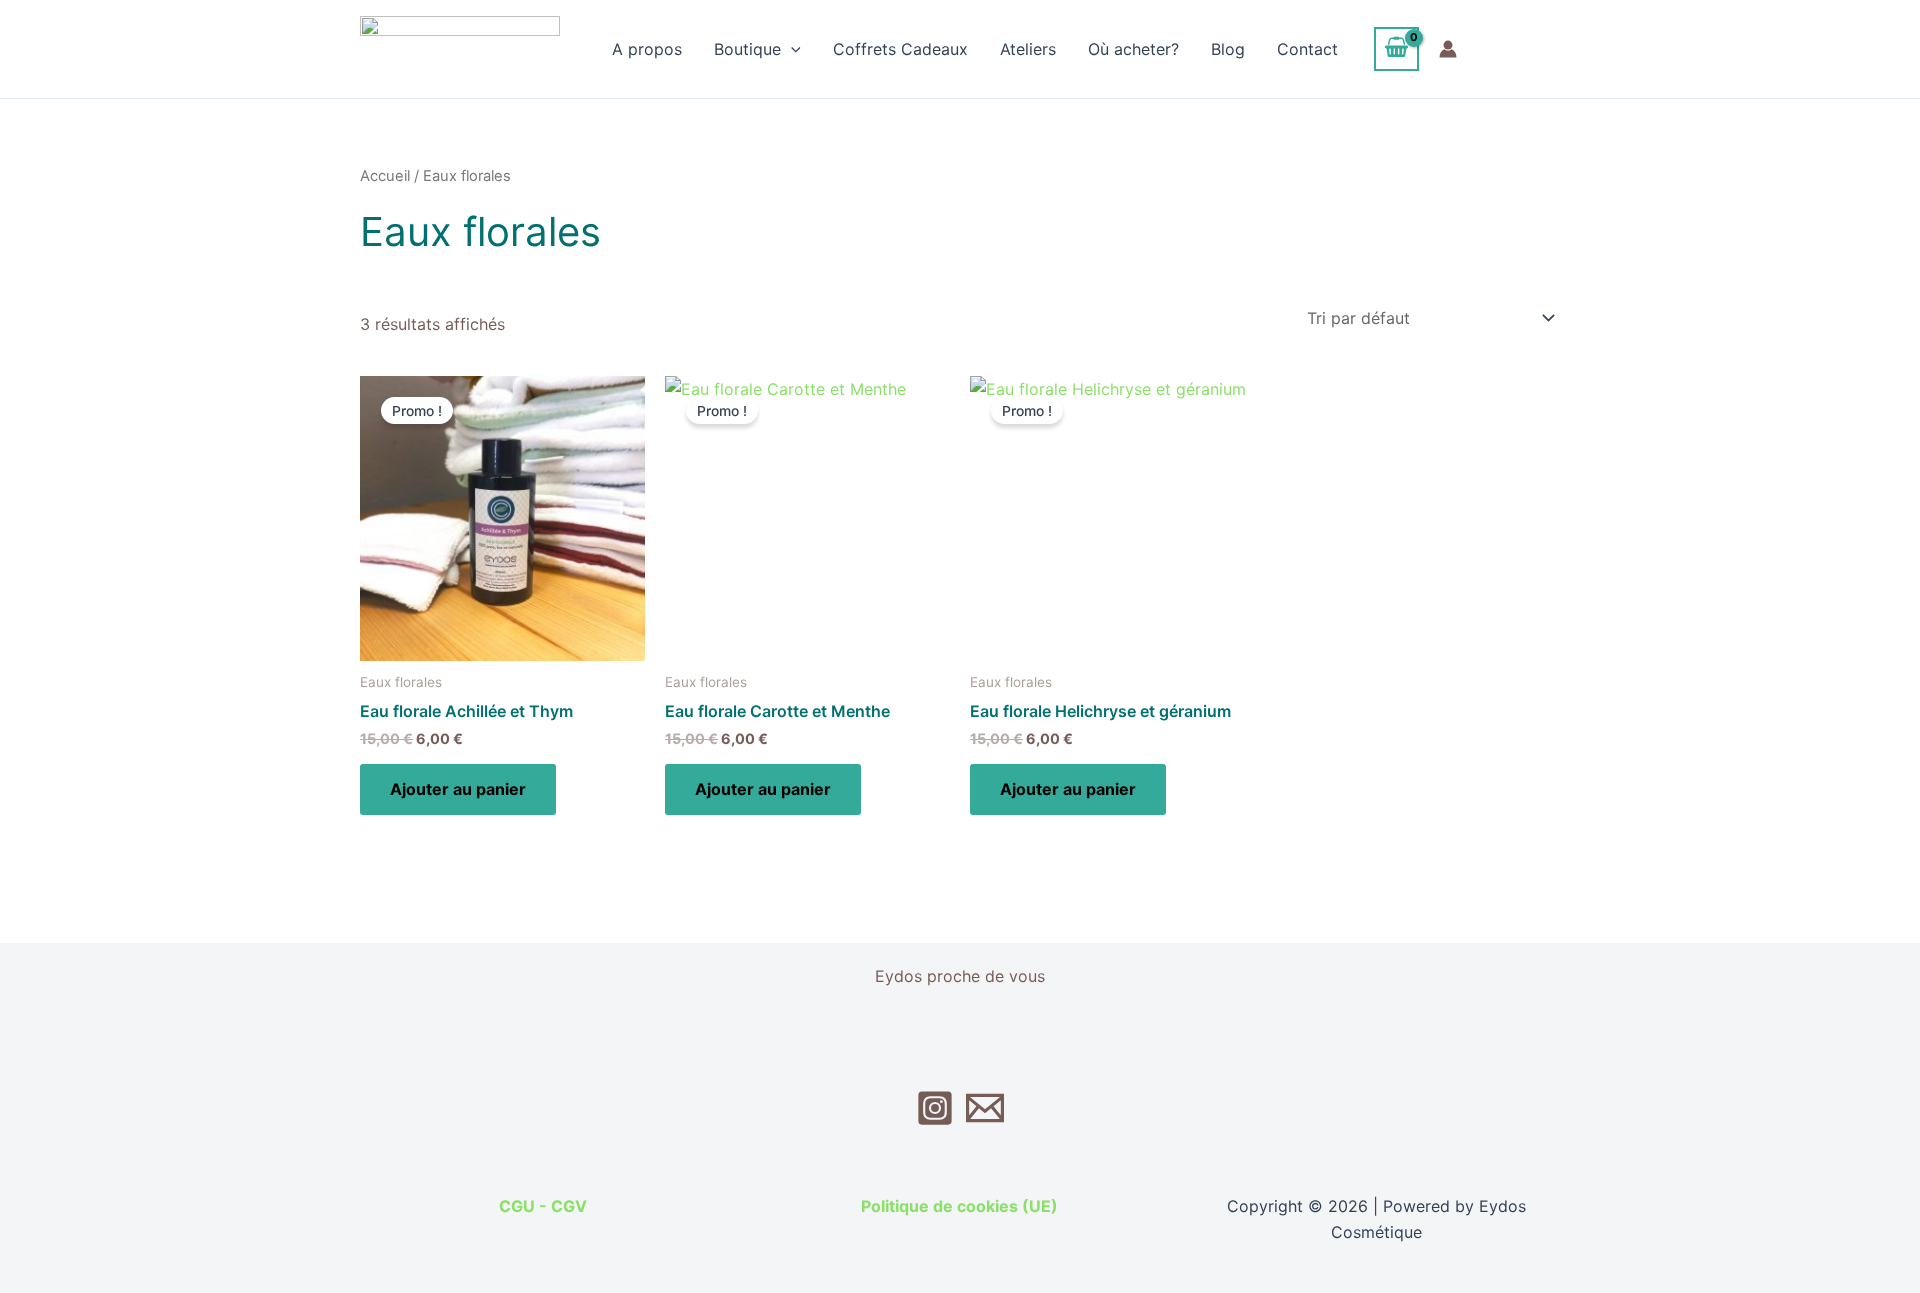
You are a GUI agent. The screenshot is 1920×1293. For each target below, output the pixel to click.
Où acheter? (1133, 49)
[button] (791, 49)
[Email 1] (985, 1108)
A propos (647, 49)
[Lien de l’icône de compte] (1448, 49)
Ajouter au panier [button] (458, 789)
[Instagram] (935, 1108)
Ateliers (1028, 49)
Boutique (747, 49)
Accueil (385, 176)
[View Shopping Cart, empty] (1397, 49)
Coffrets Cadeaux (900, 49)
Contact (1307, 49)
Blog (1228, 49)
